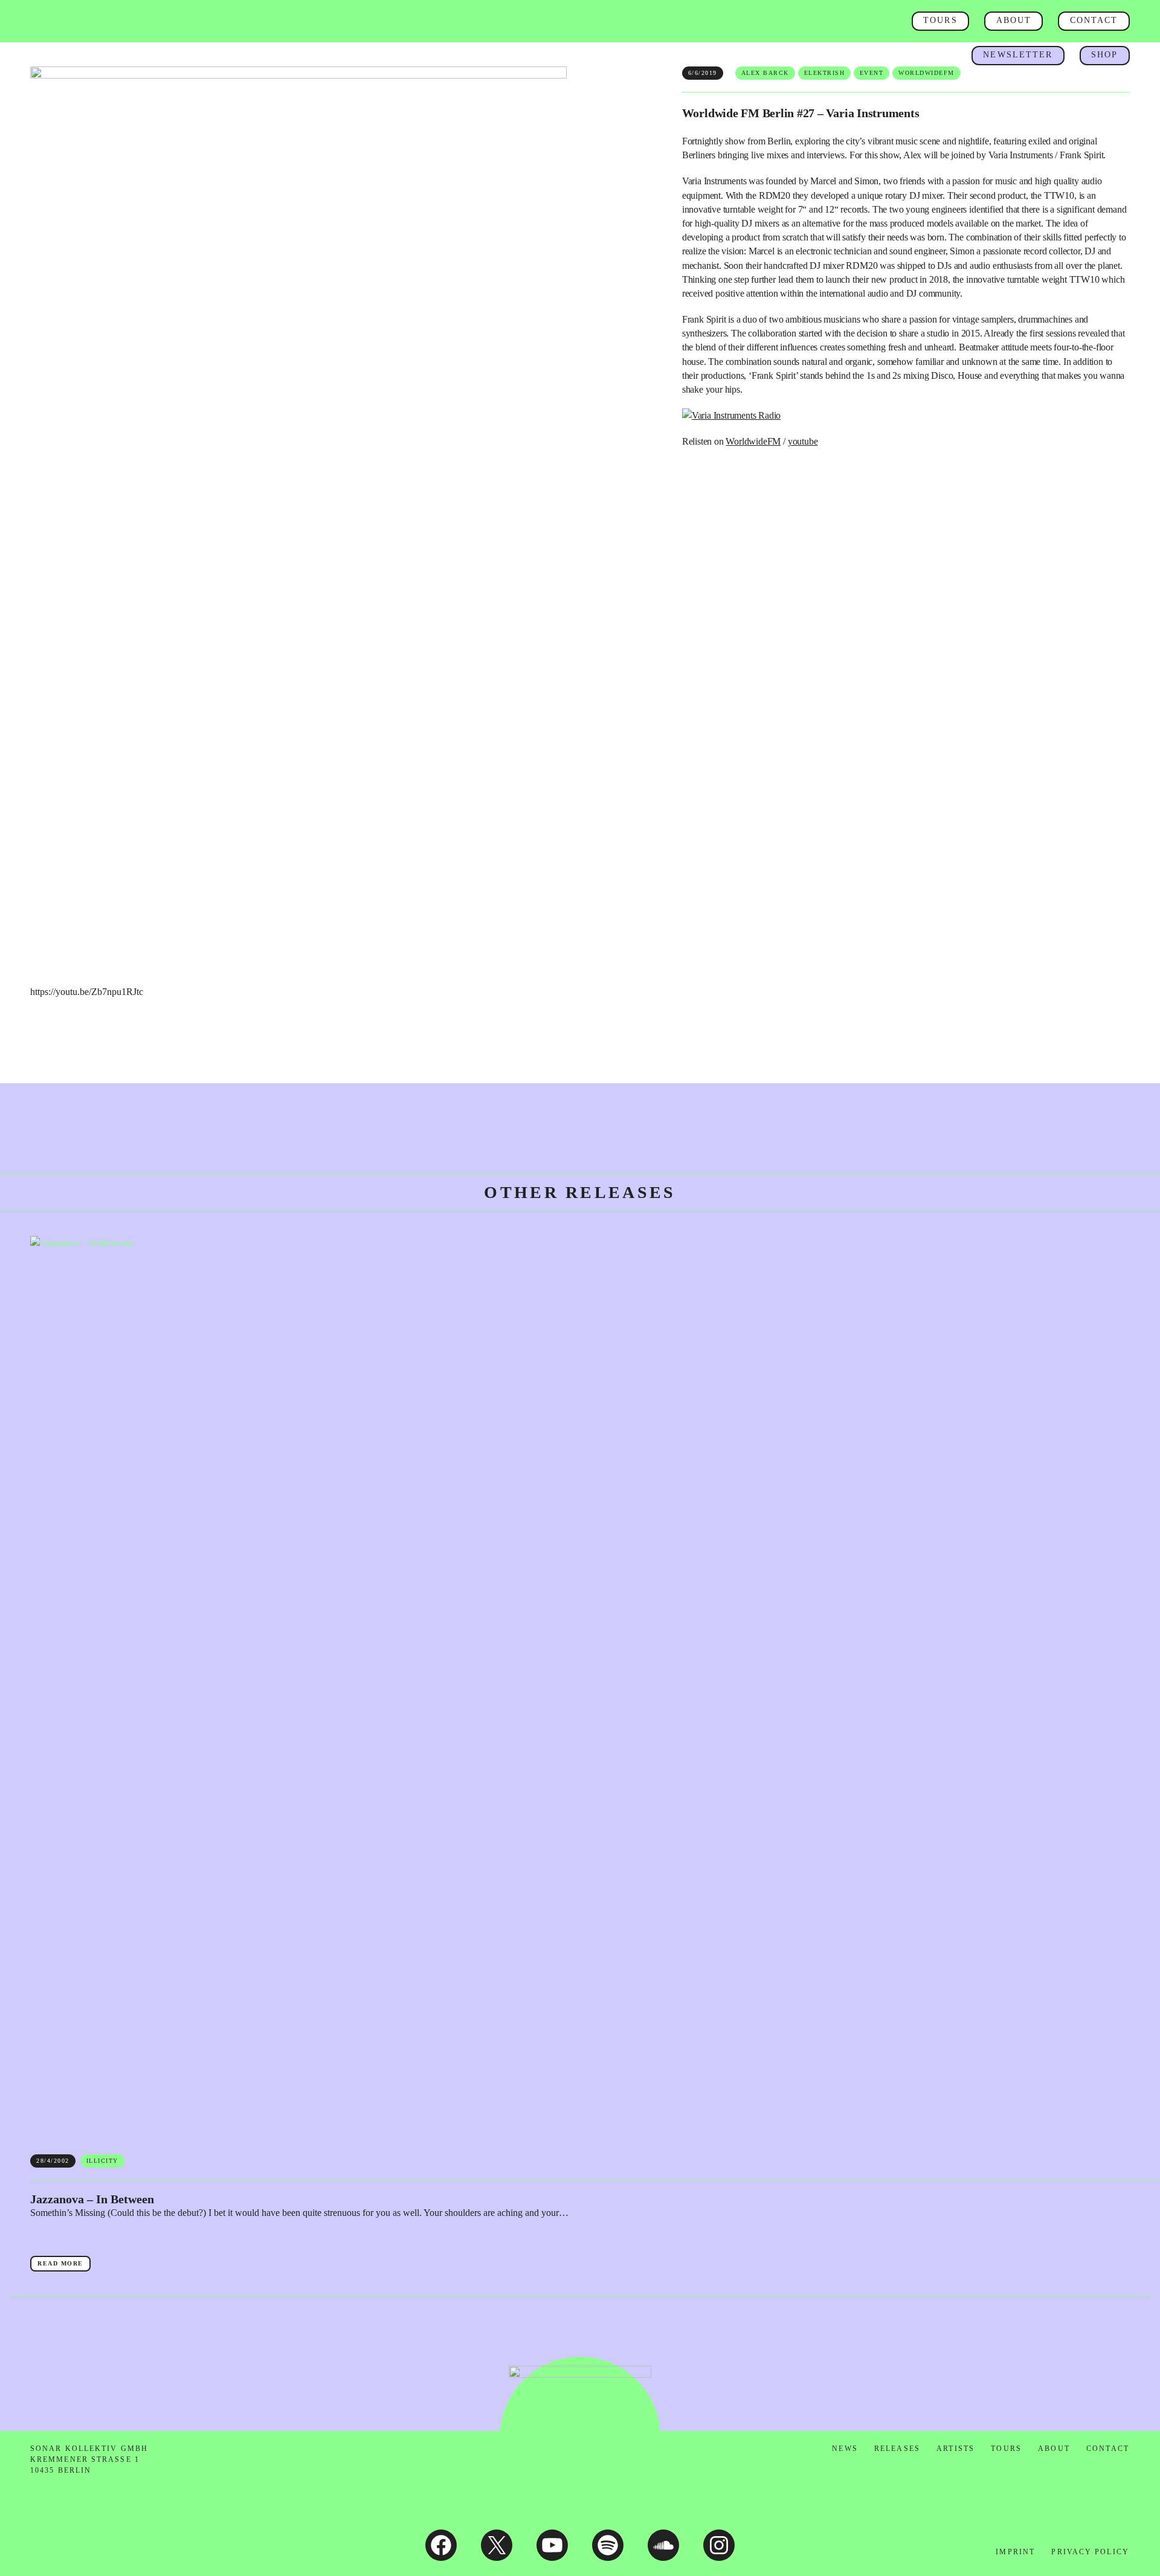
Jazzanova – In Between (92, 2199)
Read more (64, 2265)
